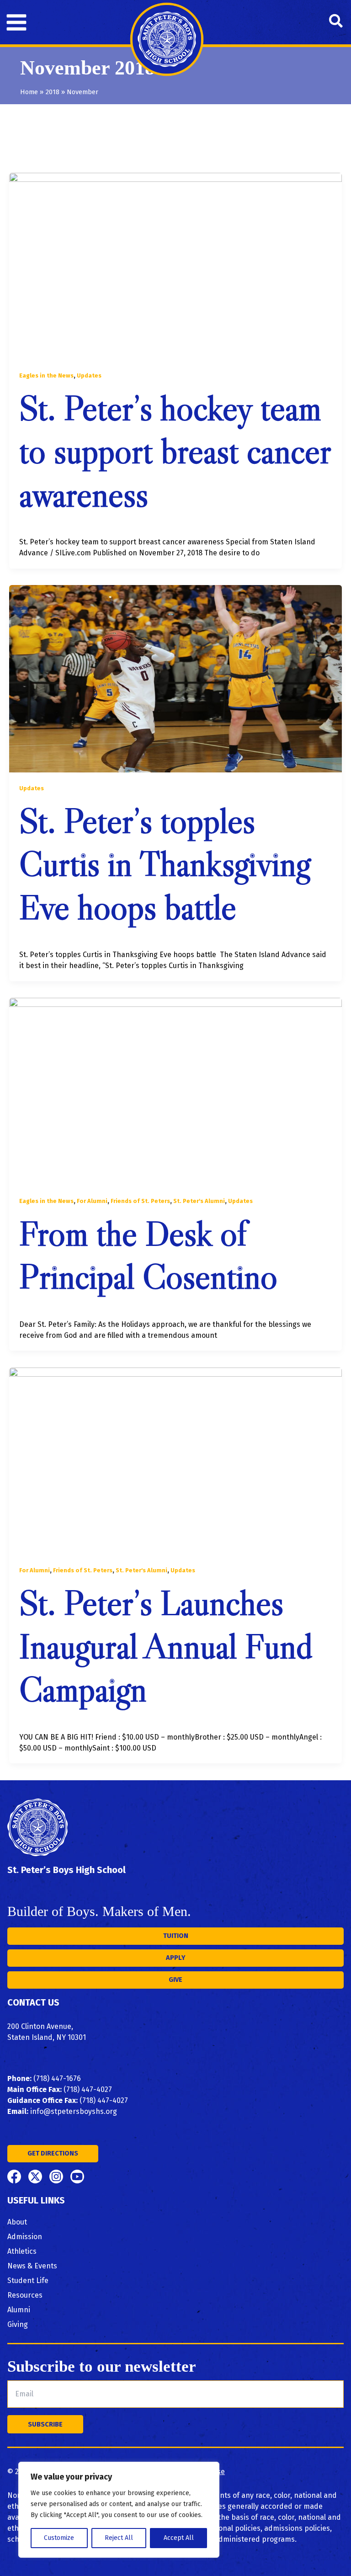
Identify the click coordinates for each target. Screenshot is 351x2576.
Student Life (28, 2281)
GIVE (175, 1980)
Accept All (179, 2538)
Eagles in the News (46, 375)
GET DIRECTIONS (53, 2153)
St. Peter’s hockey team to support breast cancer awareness (175, 451)
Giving (18, 2324)
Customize (59, 2538)
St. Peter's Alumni (199, 1201)
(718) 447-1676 (57, 2078)
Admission (25, 2237)
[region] (119, 2510)
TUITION (176, 1936)
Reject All (119, 2538)
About (17, 2222)
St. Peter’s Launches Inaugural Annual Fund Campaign (166, 1646)
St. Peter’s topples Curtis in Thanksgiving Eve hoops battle (165, 864)
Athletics (22, 2251)
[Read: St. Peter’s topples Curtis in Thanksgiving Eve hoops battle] (175, 678)
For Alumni (92, 1201)
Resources (25, 2295)
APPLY (176, 1958)
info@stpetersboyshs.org (74, 2111)
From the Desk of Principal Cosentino (148, 1255)
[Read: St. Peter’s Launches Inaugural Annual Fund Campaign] (175, 1461)
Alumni (19, 2310)
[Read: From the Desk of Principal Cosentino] (175, 1091)
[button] (336, 22)
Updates (89, 375)
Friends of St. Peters (140, 1201)
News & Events (32, 2266)
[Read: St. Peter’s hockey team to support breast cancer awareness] (175, 266)
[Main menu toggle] (16, 22)
